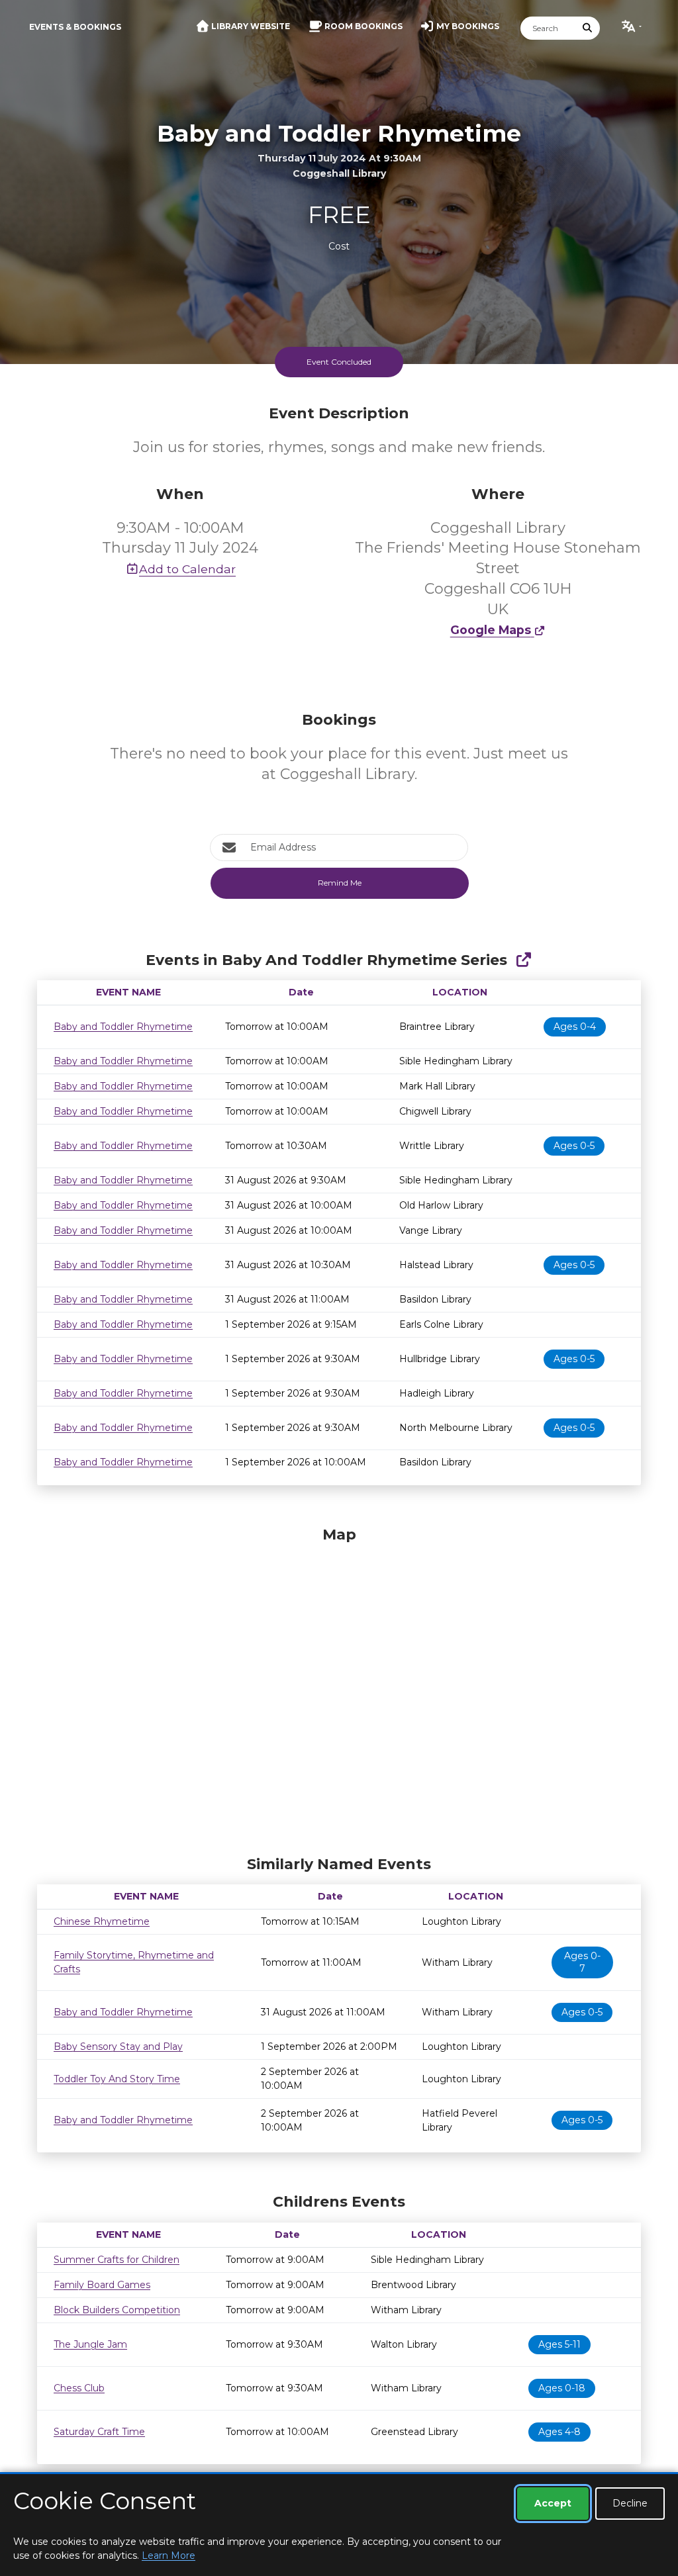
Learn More (169, 2555)
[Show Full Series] (523, 960)
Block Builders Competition (117, 2310)
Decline (630, 2503)
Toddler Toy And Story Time (117, 2079)
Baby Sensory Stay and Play (118, 2047)
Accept (553, 2503)
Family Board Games (102, 2285)
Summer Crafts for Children (117, 2260)
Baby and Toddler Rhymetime (123, 1027)
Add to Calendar (187, 569)
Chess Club (79, 2388)
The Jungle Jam (90, 2344)
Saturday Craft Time (99, 2432)
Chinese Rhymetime (102, 1921)
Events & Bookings (75, 27)
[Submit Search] (588, 28)
